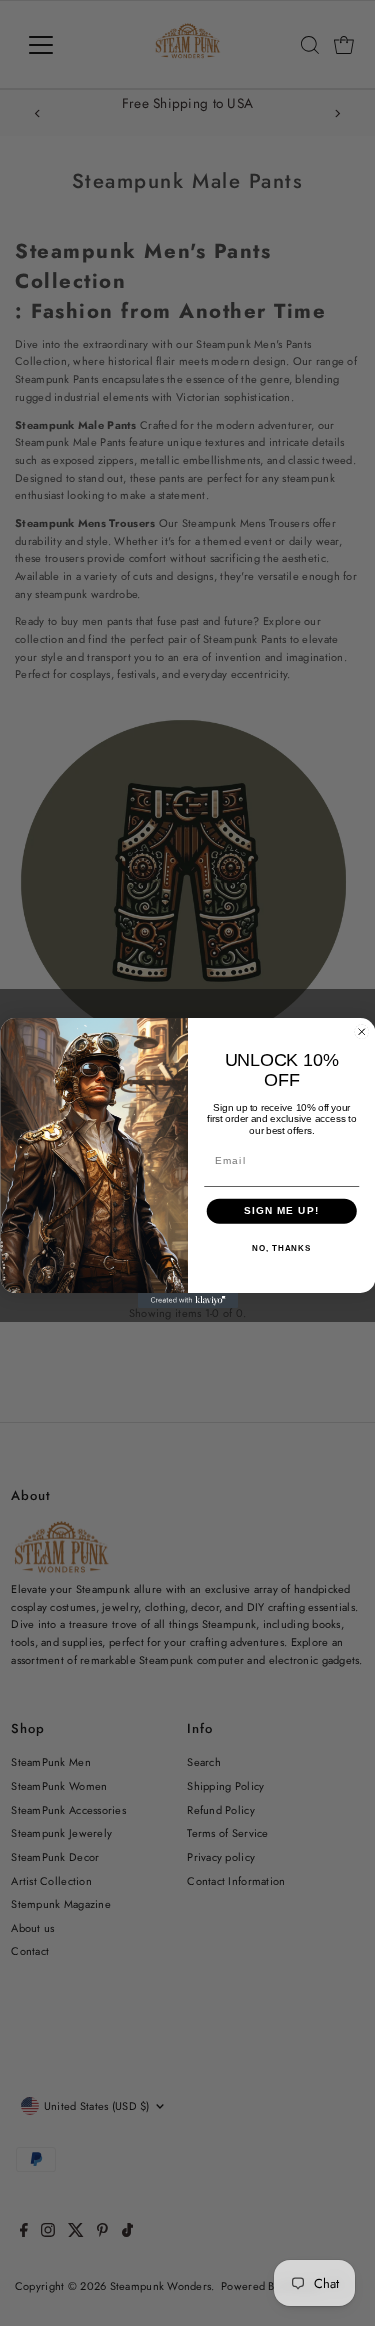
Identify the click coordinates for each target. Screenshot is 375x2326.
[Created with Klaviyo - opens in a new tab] (188, 1300)
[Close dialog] (361, 1031)
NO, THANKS (281, 1248)
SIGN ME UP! (281, 1211)
